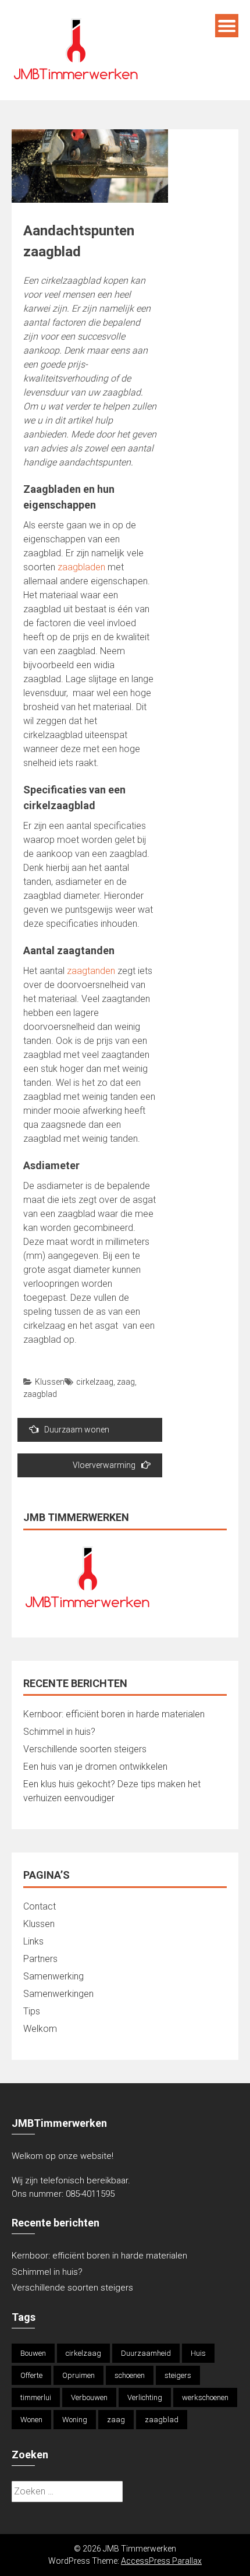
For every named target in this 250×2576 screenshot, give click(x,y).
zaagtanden (91, 971)
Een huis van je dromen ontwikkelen (95, 1767)
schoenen (130, 2375)
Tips (32, 2011)
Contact (40, 1906)
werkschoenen (205, 2397)
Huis (198, 2353)
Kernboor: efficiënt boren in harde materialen (114, 1714)
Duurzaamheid (146, 2353)
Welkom (40, 2029)
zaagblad (40, 1394)
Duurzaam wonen (77, 1430)
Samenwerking (53, 1976)
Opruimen (78, 2375)
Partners (40, 1959)
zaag (126, 1382)
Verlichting (145, 2397)
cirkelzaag (95, 1382)
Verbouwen (89, 2397)
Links (33, 1941)
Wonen (31, 2420)
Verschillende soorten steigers (86, 1749)
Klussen (50, 1382)
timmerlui (36, 2397)
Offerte (31, 2375)
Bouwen (33, 2353)
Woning (75, 2420)
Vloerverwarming (104, 1465)
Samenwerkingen (58, 1994)
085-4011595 (90, 2194)
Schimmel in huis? (59, 1732)
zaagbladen (81, 567)
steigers (178, 2375)
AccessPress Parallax (161, 2561)
